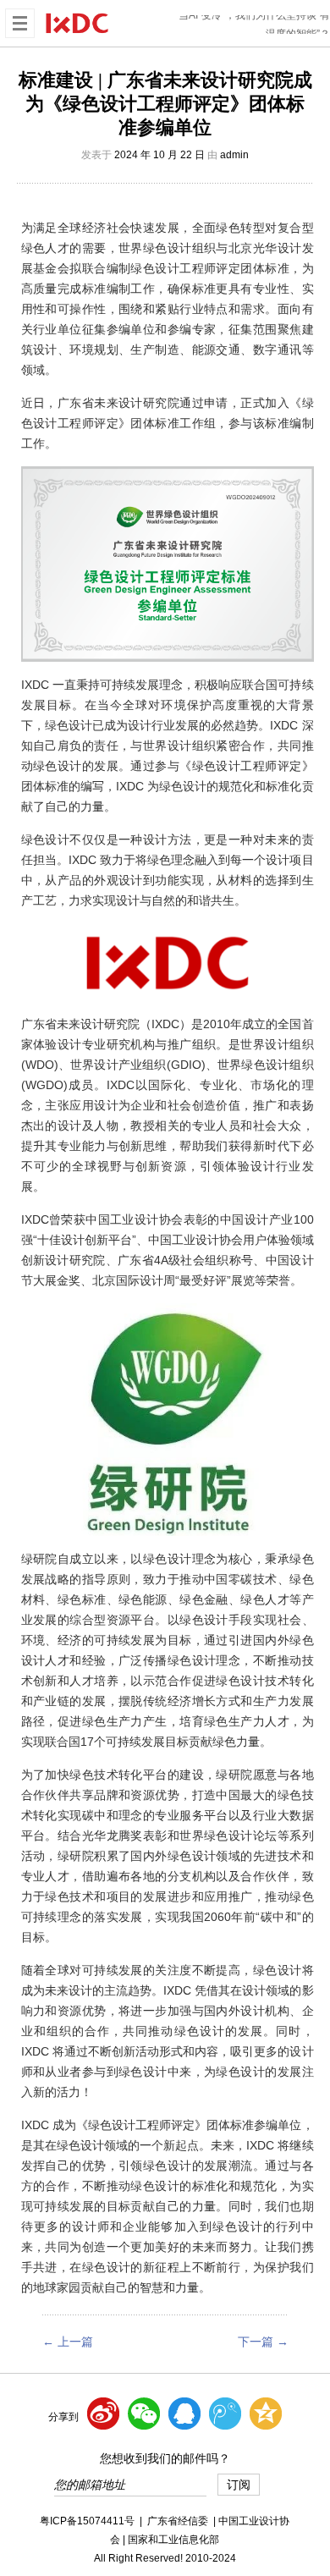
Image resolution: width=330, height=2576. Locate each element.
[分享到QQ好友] (184, 2414)
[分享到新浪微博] (103, 2414)
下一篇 (263, 2342)
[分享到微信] (144, 2414)
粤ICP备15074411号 (87, 2521)
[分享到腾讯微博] (225, 2414)
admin (234, 155)
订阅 (239, 2485)
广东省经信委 (178, 2521)
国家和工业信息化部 (173, 2540)
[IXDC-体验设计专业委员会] (77, 22)
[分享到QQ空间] (266, 2414)
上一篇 (68, 2342)
